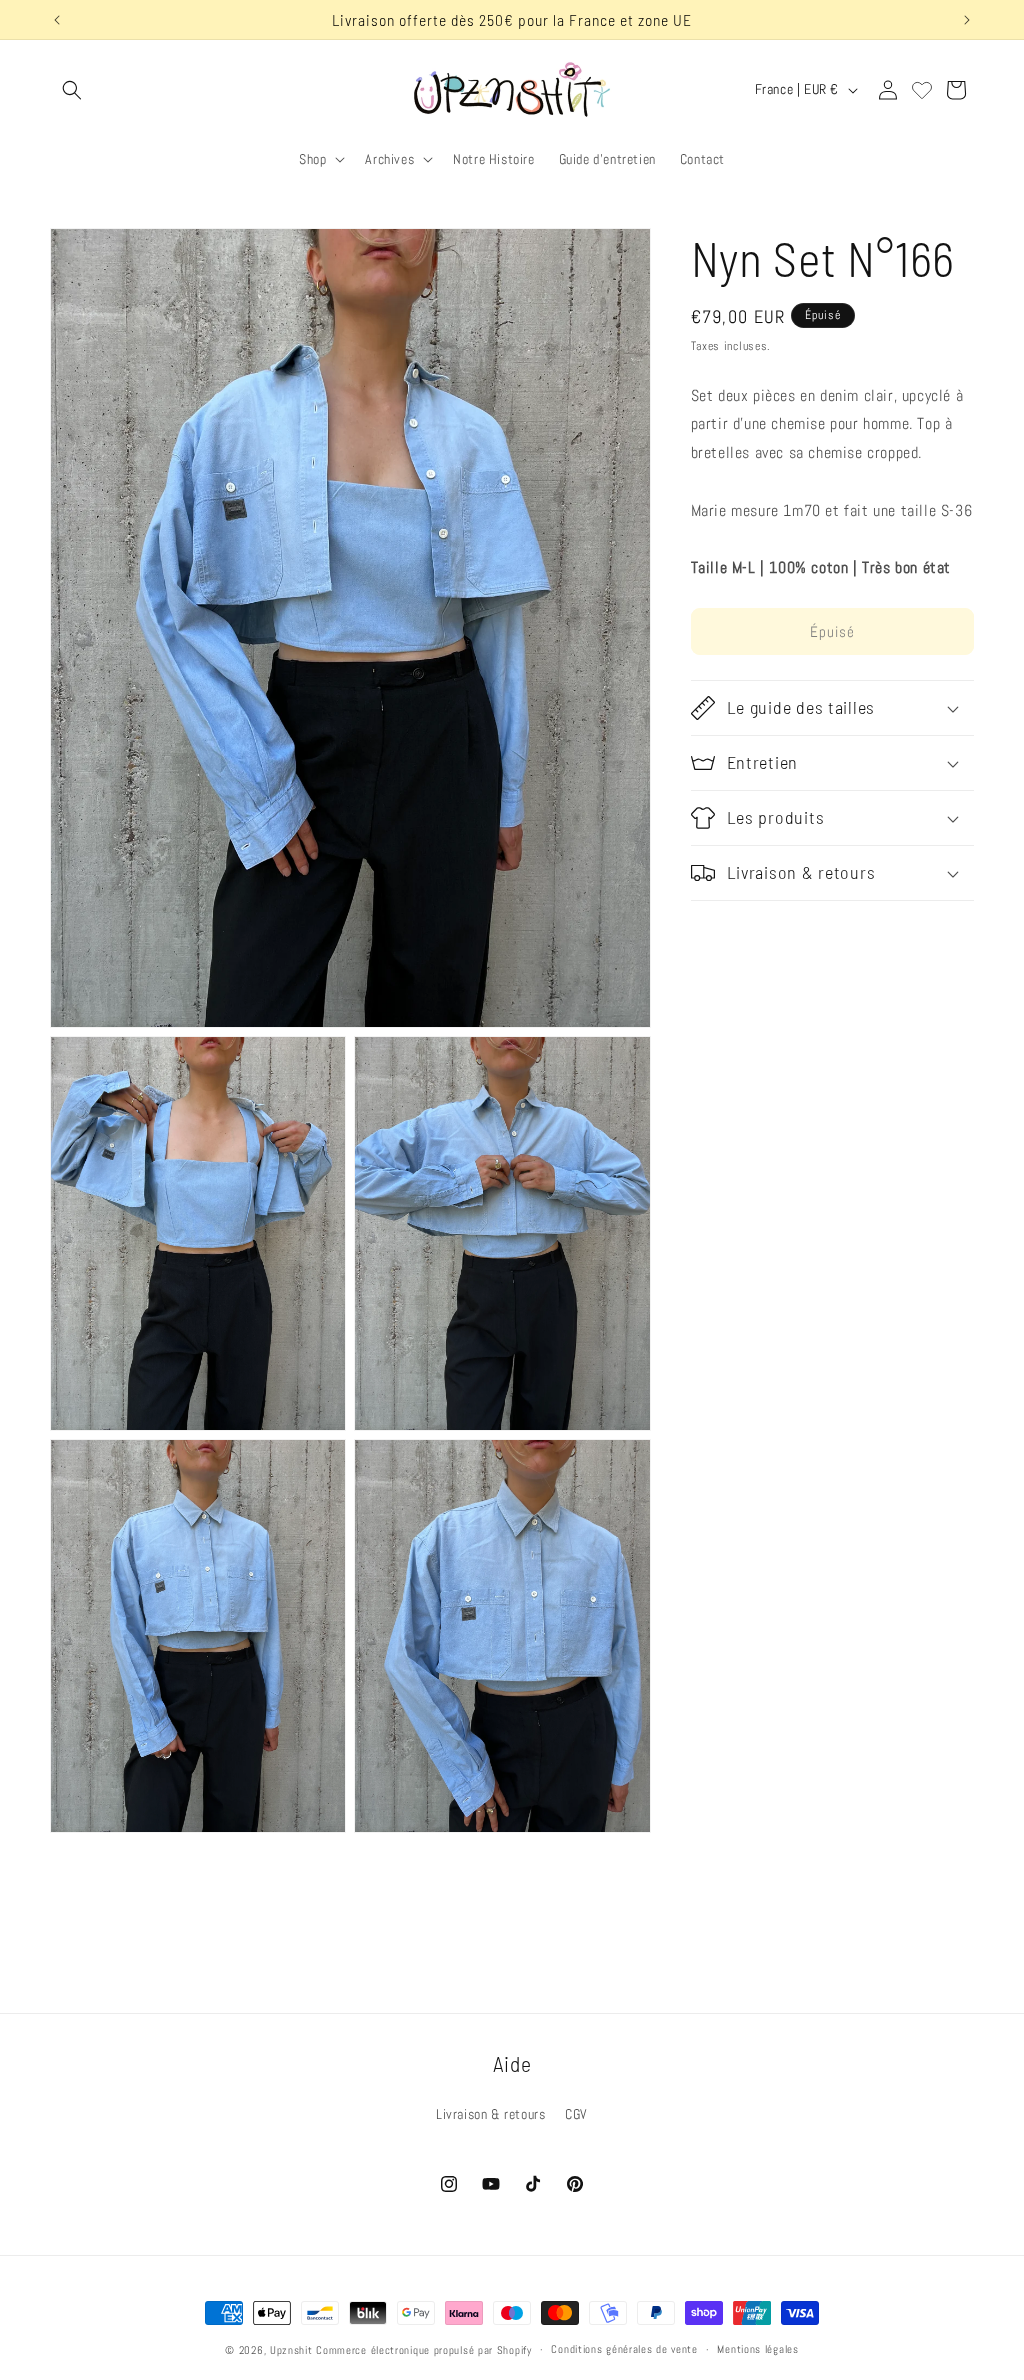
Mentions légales (757, 2349)
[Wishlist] (922, 90)
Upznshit (291, 2350)
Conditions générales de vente (624, 2349)
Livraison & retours (490, 2114)
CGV (576, 2114)
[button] (72, 90)
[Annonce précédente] (57, 20)
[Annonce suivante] (967, 20)
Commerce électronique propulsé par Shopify (423, 2350)
